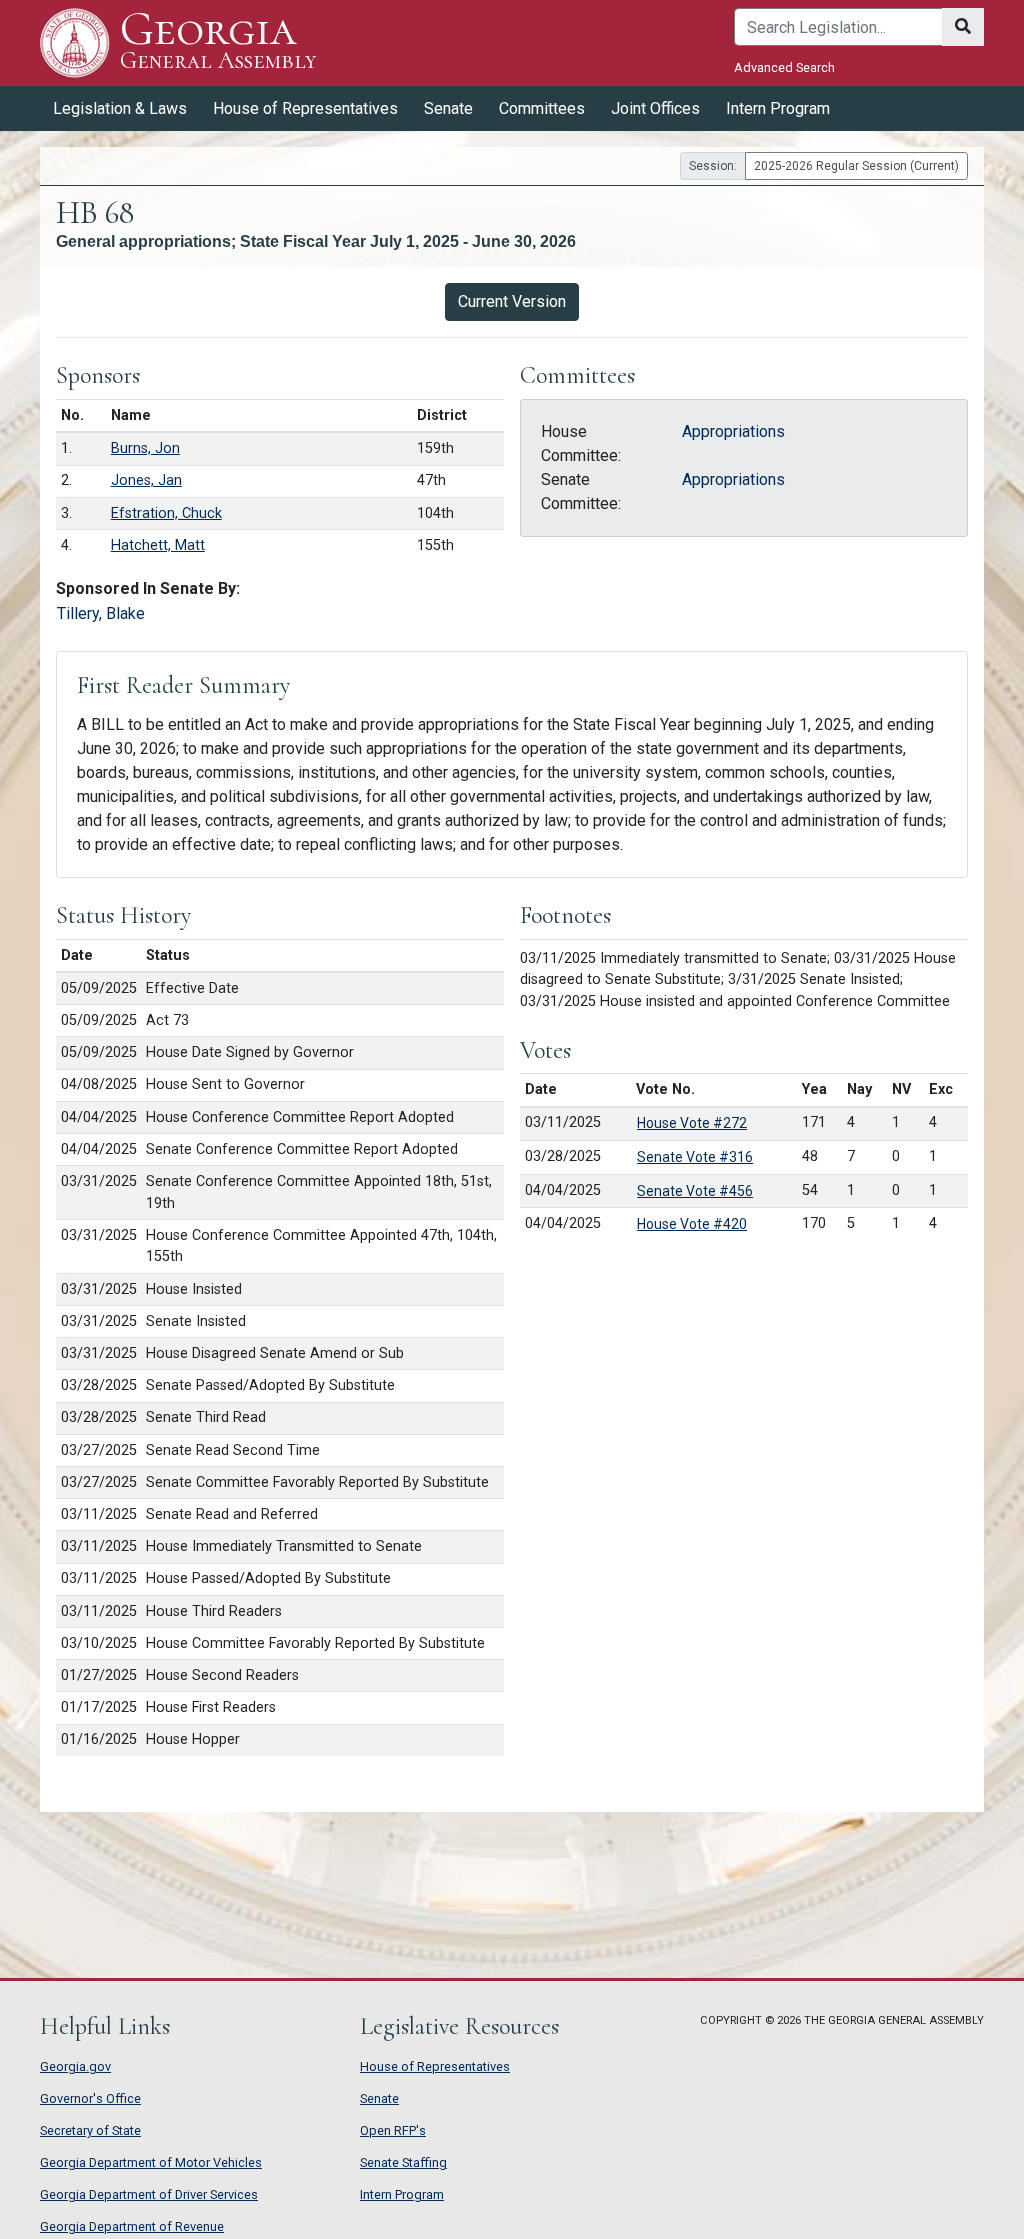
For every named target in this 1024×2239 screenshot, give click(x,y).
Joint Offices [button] (655, 108)
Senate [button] (448, 108)
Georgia (218, 41)
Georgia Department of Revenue (132, 2226)
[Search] (963, 27)
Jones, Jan (146, 480)
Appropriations (733, 431)
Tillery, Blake (101, 613)
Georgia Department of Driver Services (149, 2194)
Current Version (512, 301)
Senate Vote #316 (695, 1157)
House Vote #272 (692, 1123)
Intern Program (778, 108)
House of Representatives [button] (305, 108)
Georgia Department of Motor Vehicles (151, 2162)
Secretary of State (90, 2130)
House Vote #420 (692, 1224)
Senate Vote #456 (695, 1191)
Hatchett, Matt (158, 545)
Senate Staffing (403, 2162)
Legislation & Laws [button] (120, 108)
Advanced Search (784, 67)
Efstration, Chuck (166, 513)
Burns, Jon (145, 448)
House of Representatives (435, 2066)
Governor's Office (90, 2098)
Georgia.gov (75, 2066)
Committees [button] (542, 108)
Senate (379, 2098)
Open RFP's (393, 2130)
